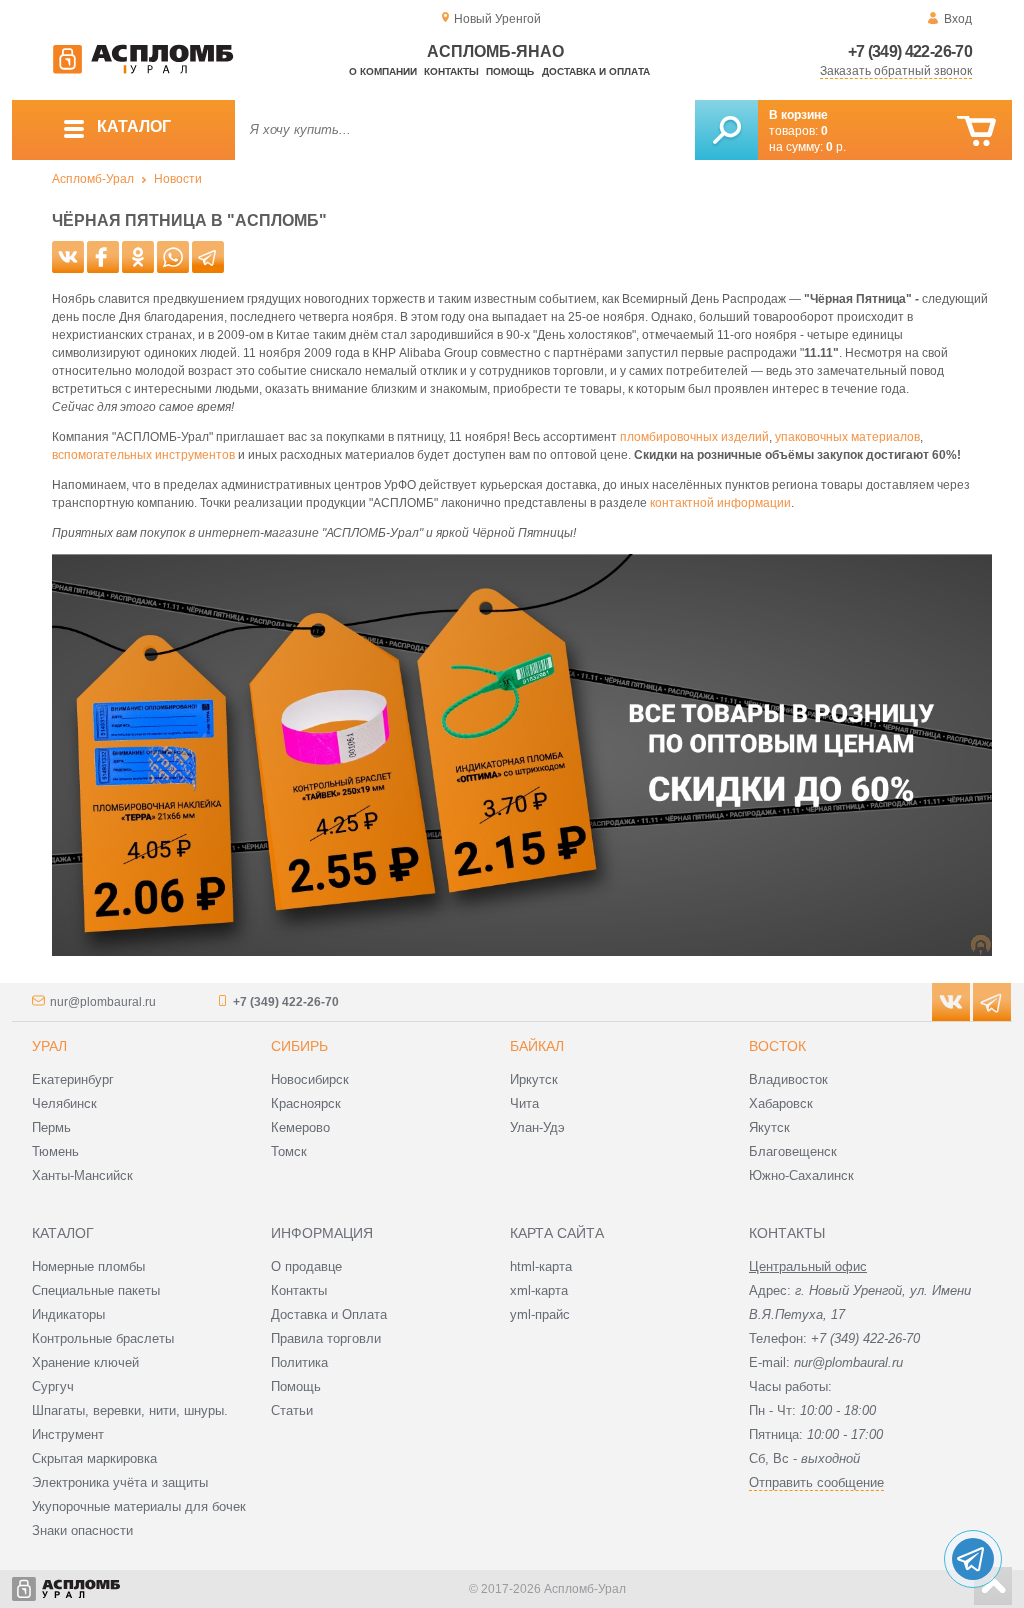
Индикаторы (68, 1314)
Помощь (510, 71)
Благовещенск (793, 1151)
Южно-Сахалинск (801, 1175)
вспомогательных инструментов (143, 455)
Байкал (537, 1046)
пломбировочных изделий (694, 437)
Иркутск (534, 1079)
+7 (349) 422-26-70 (910, 51)
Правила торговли (326, 1338)
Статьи (292, 1410)
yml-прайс (540, 1314)
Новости (178, 179)
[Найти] (726, 130)
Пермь (51, 1127)
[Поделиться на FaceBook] (103, 257)
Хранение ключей (85, 1362)
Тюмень (55, 1151)
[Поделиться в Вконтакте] (68, 257)
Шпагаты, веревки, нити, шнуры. (130, 1410)
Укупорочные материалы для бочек (139, 1506)
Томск (289, 1151)
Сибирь (299, 1046)
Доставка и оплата (596, 71)
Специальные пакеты (96, 1290)
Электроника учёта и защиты (120, 1482)
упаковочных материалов (847, 437)
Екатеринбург (73, 1079)
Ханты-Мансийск (82, 1175)
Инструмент (68, 1434)
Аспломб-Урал (93, 179)
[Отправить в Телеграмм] (208, 257)
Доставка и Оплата (329, 1314)
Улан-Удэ (537, 1127)
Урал (49, 1046)
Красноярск (306, 1103)
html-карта (541, 1266)
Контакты (451, 71)
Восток (777, 1046)
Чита (524, 1103)
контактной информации (720, 503)
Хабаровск (781, 1103)
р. (836, 147)
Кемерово (300, 1127)
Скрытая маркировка (94, 1458)
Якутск (769, 1127)
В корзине (798, 115)
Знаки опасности (82, 1530)
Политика (299, 1362)
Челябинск (64, 1103)
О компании (383, 71)
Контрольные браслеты (103, 1338)
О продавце (306, 1266)
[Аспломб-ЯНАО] (143, 70)
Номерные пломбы (88, 1266)
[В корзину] (976, 131)
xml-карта (539, 1290)
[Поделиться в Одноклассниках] (138, 257)
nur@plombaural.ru (103, 1002)
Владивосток (788, 1079)
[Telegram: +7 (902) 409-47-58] (973, 1559)
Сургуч (53, 1386)
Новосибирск (310, 1079)
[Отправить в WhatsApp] (173, 257)
